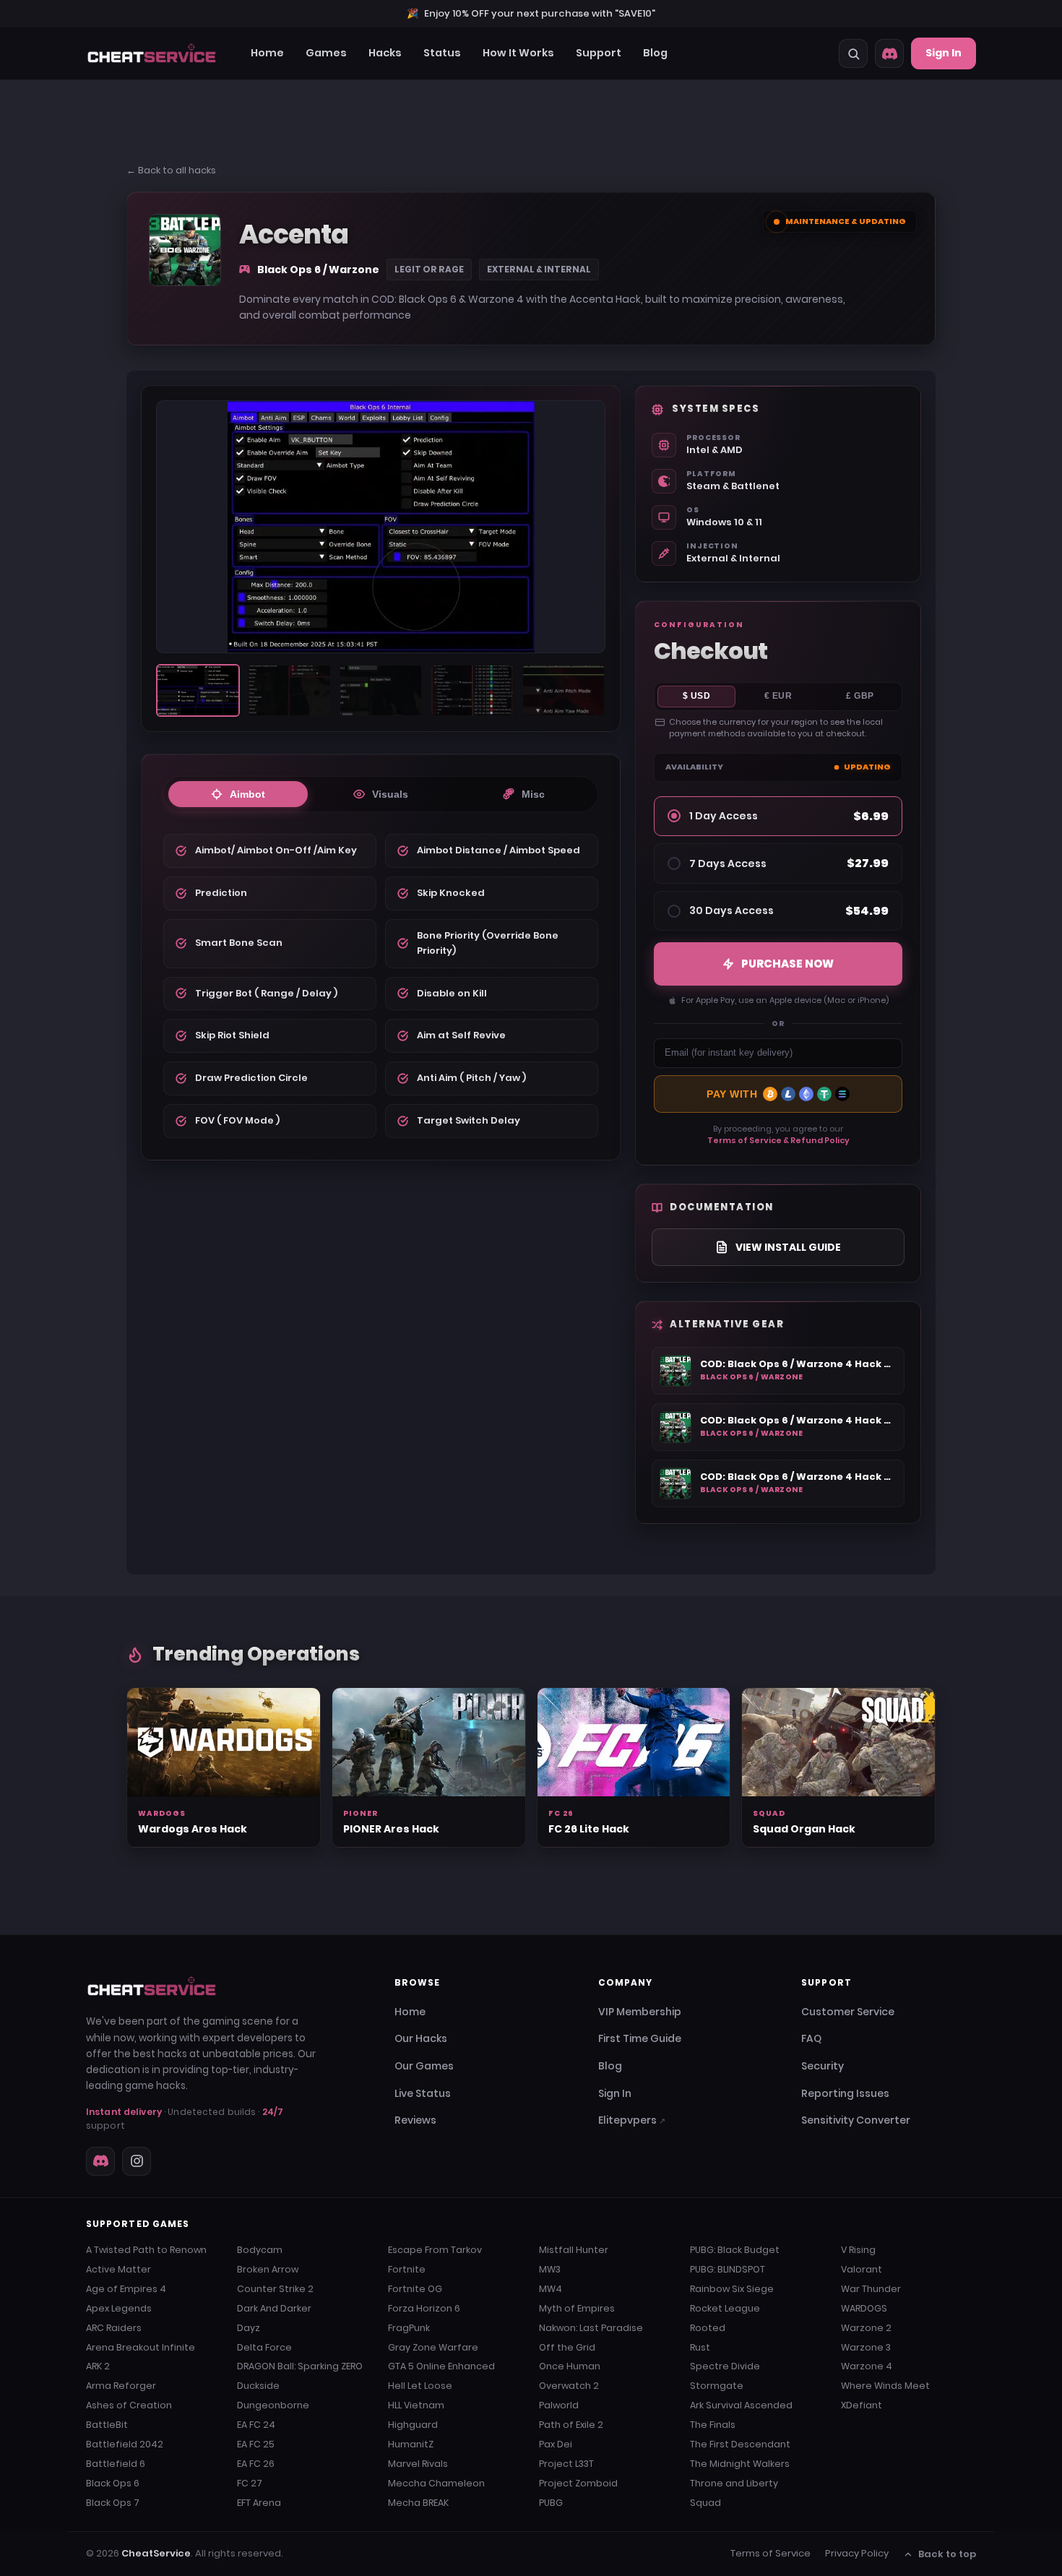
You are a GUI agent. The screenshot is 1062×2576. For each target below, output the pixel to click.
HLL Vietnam (416, 2405)
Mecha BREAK (418, 2503)
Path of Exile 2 (571, 2425)
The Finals (713, 2425)
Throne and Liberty (734, 2483)
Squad (705, 2503)
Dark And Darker (274, 2308)
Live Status (423, 2093)
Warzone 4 (867, 2366)
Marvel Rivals (418, 2464)
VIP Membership (640, 2012)
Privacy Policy (857, 2553)
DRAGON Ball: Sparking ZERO (300, 2366)
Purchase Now (787, 964)
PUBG (551, 2503)
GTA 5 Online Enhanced (441, 2366)
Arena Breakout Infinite (141, 2347)
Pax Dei (556, 2444)
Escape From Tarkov (435, 2250)
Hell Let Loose (420, 2386)
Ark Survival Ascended (741, 2405)
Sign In (944, 53)
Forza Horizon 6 (424, 2308)
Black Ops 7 (113, 2503)
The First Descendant (740, 2444)
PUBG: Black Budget (735, 2250)
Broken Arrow (268, 2269)
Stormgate (717, 2386)
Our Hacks (421, 2038)
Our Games (424, 2066)
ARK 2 (98, 2366)
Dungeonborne (273, 2405)
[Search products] (853, 53)
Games (326, 53)
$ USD (697, 696)
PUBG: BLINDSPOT (728, 2269)
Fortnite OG (415, 2289)
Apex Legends (119, 2308)
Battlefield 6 (116, 2464)
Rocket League (725, 2308)
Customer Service (848, 2012)
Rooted (708, 2328)
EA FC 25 (256, 2444)
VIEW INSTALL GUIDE (788, 1247)
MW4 (551, 2289)
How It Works (518, 53)
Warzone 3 (866, 2347)
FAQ (811, 2038)
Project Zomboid (578, 2483)
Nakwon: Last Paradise (591, 2328)
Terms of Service (770, 2553)
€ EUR (778, 696)
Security (823, 2066)
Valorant (862, 2269)
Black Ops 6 (113, 2483)
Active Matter (118, 2269)
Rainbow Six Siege (732, 2289)
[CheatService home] (152, 1986)
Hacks (385, 53)
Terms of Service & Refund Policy (778, 1140)
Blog (655, 53)
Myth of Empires (577, 2308)
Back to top (947, 2554)
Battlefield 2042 (125, 2444)
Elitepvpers (632, 2120)
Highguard (413, 2425)
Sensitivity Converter (856, 2120)
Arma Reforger (121, 2386)
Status (442, 53)
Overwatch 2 (569, 2386)
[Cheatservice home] (152, 53)
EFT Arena (259, 2503)
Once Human (570, 2366)
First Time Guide (640, 2038)
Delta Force (264, 2347)
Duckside (258, 2386)
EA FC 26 (256, 2464)
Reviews (415, 2120)
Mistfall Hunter (574, 2250)
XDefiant (862, 2405)
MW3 (550, 2269)
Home (267, 53)
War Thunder (871, 2289)
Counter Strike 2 (275, 2289)
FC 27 (250, 2483)
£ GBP (860, 696)
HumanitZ (411, 2444)
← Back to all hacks (171, 170)
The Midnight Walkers (740, 2464)
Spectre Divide (725, 2366)
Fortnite (407, 2269)
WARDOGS (864, 2308)
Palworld (559, 2405)
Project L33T (566, 2464)
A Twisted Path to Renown (146, 2250)
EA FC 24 (256, 2425)
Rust (700, 2347)
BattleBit (107, 2425)
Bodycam (260, 2250)
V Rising (858, 2250)
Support (599, 53)
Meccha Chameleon (436, 2483)
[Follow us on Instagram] (137, 2161)
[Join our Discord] (889, 53)
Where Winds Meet (885, 2386)
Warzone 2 (866, 2328)
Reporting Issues (845, 2093)
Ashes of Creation (129, 2405)
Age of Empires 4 (126, 2289)
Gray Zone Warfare (433, 2347)
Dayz (249, 2328)
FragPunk (409, 2328)
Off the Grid (567, 2347)
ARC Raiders (114, 2328)
